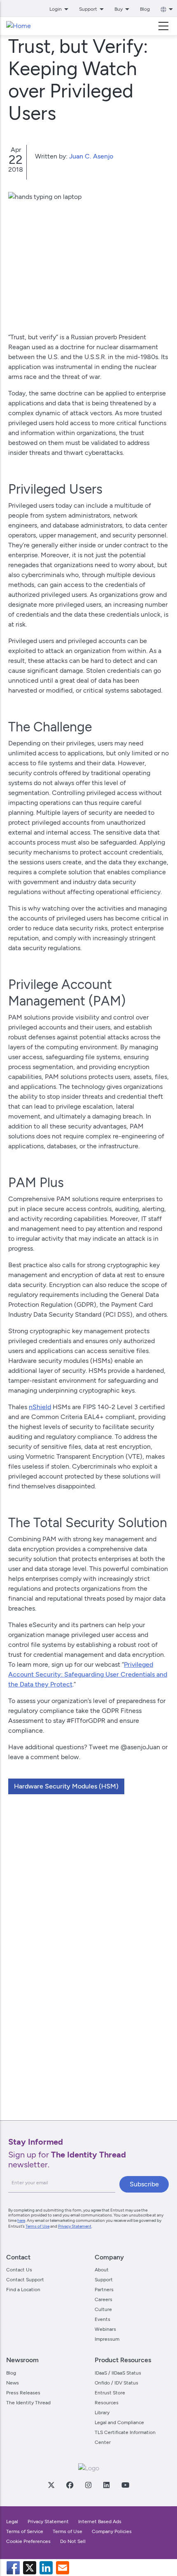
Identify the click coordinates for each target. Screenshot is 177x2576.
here (21, 2220)
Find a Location (23, 2290)
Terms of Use (37, 2226)
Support (104, 2280)
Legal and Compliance (119, 2422)
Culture (103, 2309)
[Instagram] (88, 2485)
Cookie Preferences (28, 2541)
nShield (40, 1407)
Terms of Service (25, 2531)
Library (102, 2413)
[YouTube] (125, 2485)
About (102, 2270)
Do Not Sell (73, 2541)
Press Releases (23, 2393)
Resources (107, 2403)
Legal (12, 2522)
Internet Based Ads (100, 2522)
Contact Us (19, 2270)
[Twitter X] (51, 2485)
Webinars (105, 2329)
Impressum (107, 2339)
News (13, 2383)
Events (102, 2319)
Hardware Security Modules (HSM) (66, 1786)
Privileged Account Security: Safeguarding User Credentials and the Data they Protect (88, 1674)
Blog (145, 9)
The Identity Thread (28, 2403)
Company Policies (112, 2531)
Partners (104, 2290)
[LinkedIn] (106, 2485)
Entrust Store (110, 2393)
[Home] (19, 26)
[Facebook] (70, 2485)
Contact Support (25, 2280)
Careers (104, 2299)
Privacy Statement (75, 2226)
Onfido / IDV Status (116, 2383)
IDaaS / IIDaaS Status (118, 2373)
